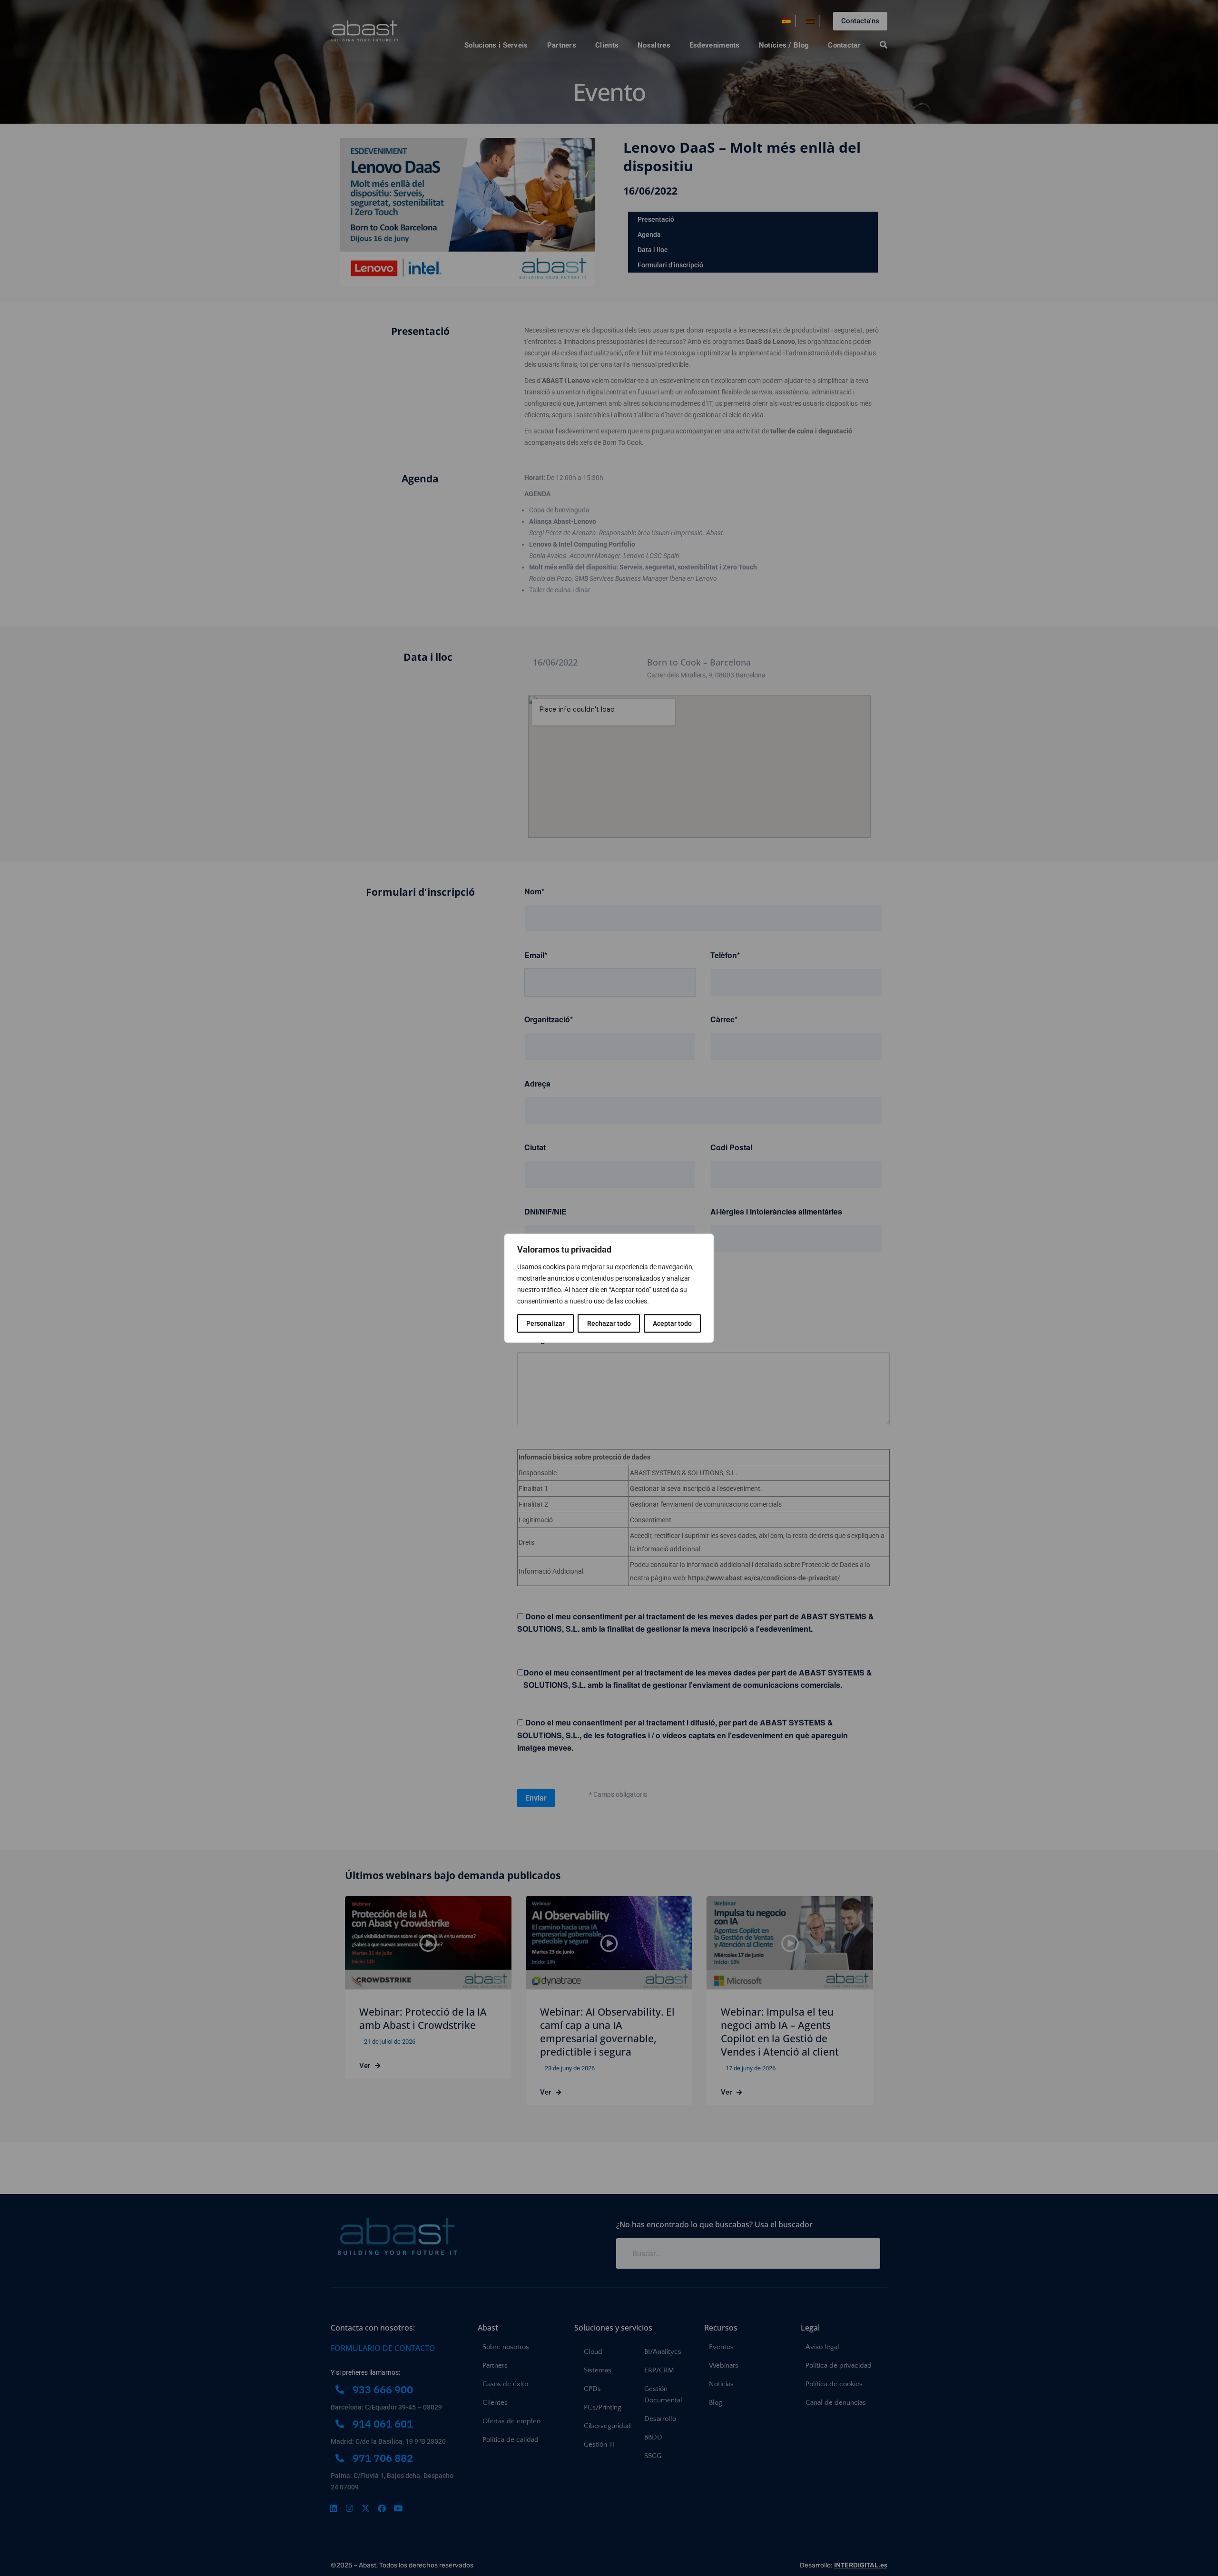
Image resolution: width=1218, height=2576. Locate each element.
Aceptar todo (672, 1323)
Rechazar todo (609, 1323)
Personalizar (545, 1323)
